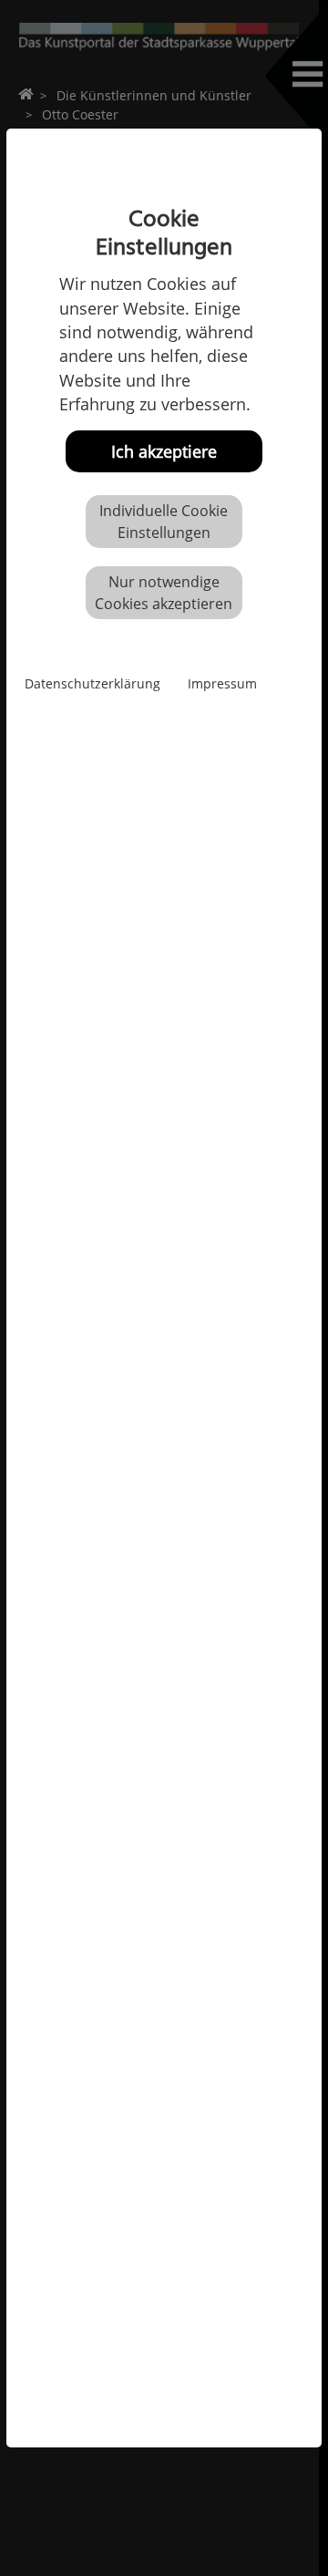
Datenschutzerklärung (92, 683)
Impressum (222, 683)
